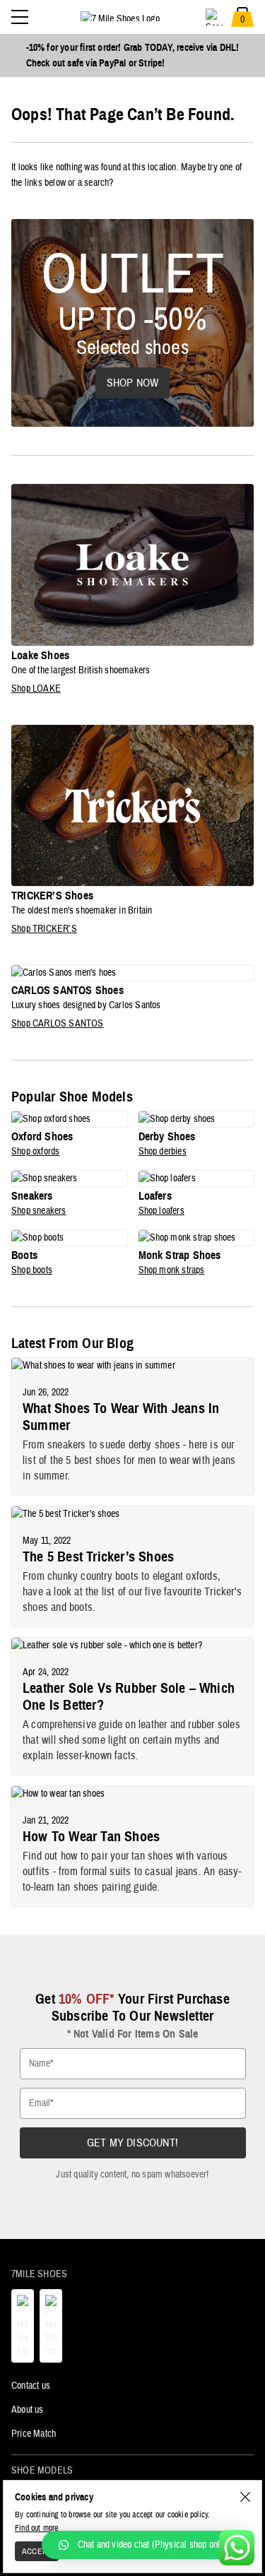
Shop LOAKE (36, 689)
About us (28, 2410)
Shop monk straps (172, 1270)
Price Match (34, 2434)
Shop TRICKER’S (44, 929)
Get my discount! (132, 2143)
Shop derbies (163, 1152)
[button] (146, 2545)
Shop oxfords (35, 1152)
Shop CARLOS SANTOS (58, 1024)
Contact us (31, 2386)
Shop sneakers (39, 1211)
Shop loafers (161, 1211)
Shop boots (32, 1270)
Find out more (37, 2528)
